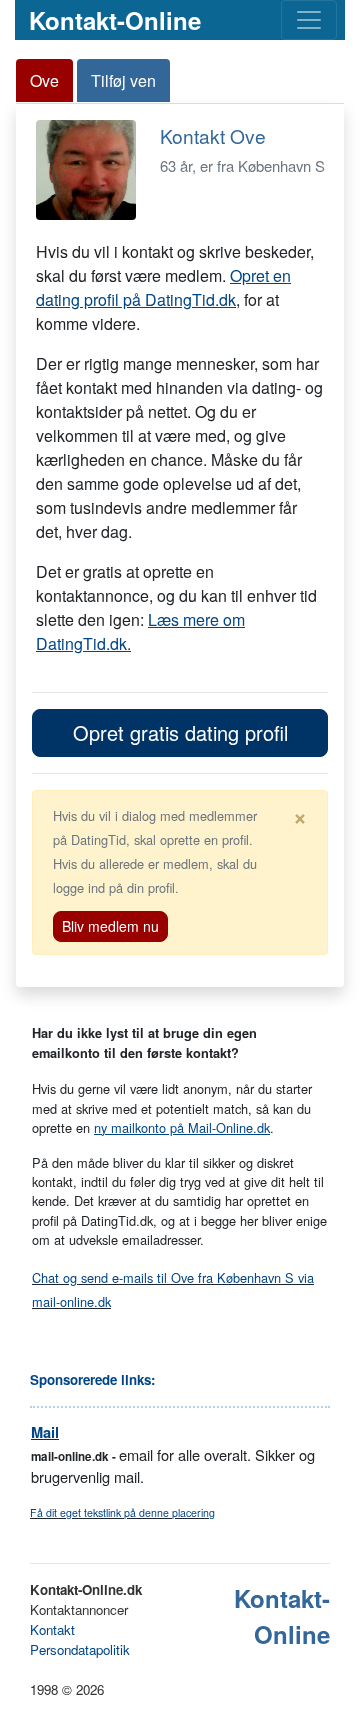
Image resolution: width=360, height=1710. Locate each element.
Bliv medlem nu (110, 926)
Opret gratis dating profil (180, 732)
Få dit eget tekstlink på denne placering (122, 1512)
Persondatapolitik (80, 1649)
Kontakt (52, 1629)
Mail (45, 1432)
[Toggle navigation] (309, 20)
